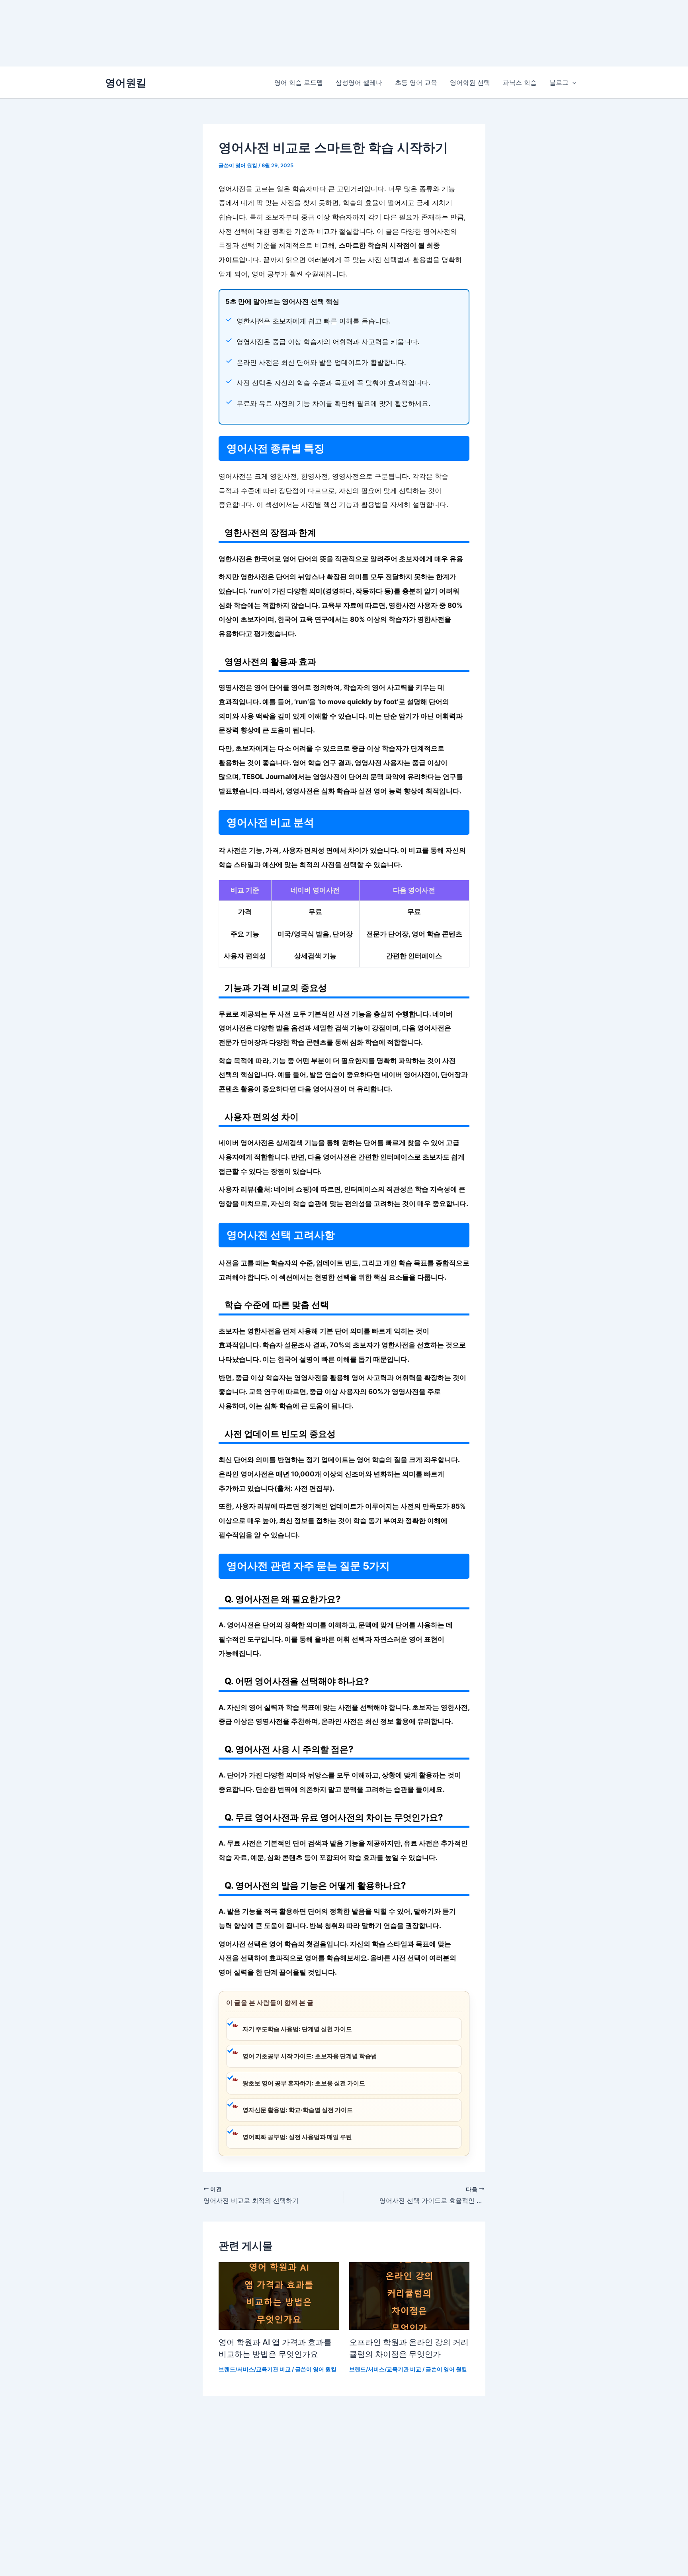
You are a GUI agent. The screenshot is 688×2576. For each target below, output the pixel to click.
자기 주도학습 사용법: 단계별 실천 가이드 (297, 2029)
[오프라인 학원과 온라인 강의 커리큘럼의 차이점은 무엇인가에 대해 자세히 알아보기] (409, 2295)
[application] (573, 82)
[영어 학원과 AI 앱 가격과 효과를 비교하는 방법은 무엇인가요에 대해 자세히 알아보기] (279, 2295)
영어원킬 (126, 83)
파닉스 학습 (520, 82)
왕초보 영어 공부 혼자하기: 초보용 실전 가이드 (304, 2083)
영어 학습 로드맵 (299, 82)
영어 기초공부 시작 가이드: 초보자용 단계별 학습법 (310, 2056)
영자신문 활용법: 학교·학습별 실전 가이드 (298, 2110)
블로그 (559, 82)
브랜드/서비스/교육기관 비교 (255, 2369)
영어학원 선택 (470, 82)
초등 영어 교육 (416, 82)
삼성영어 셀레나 (359, 82)
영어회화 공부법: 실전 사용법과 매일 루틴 (297, 2137)
